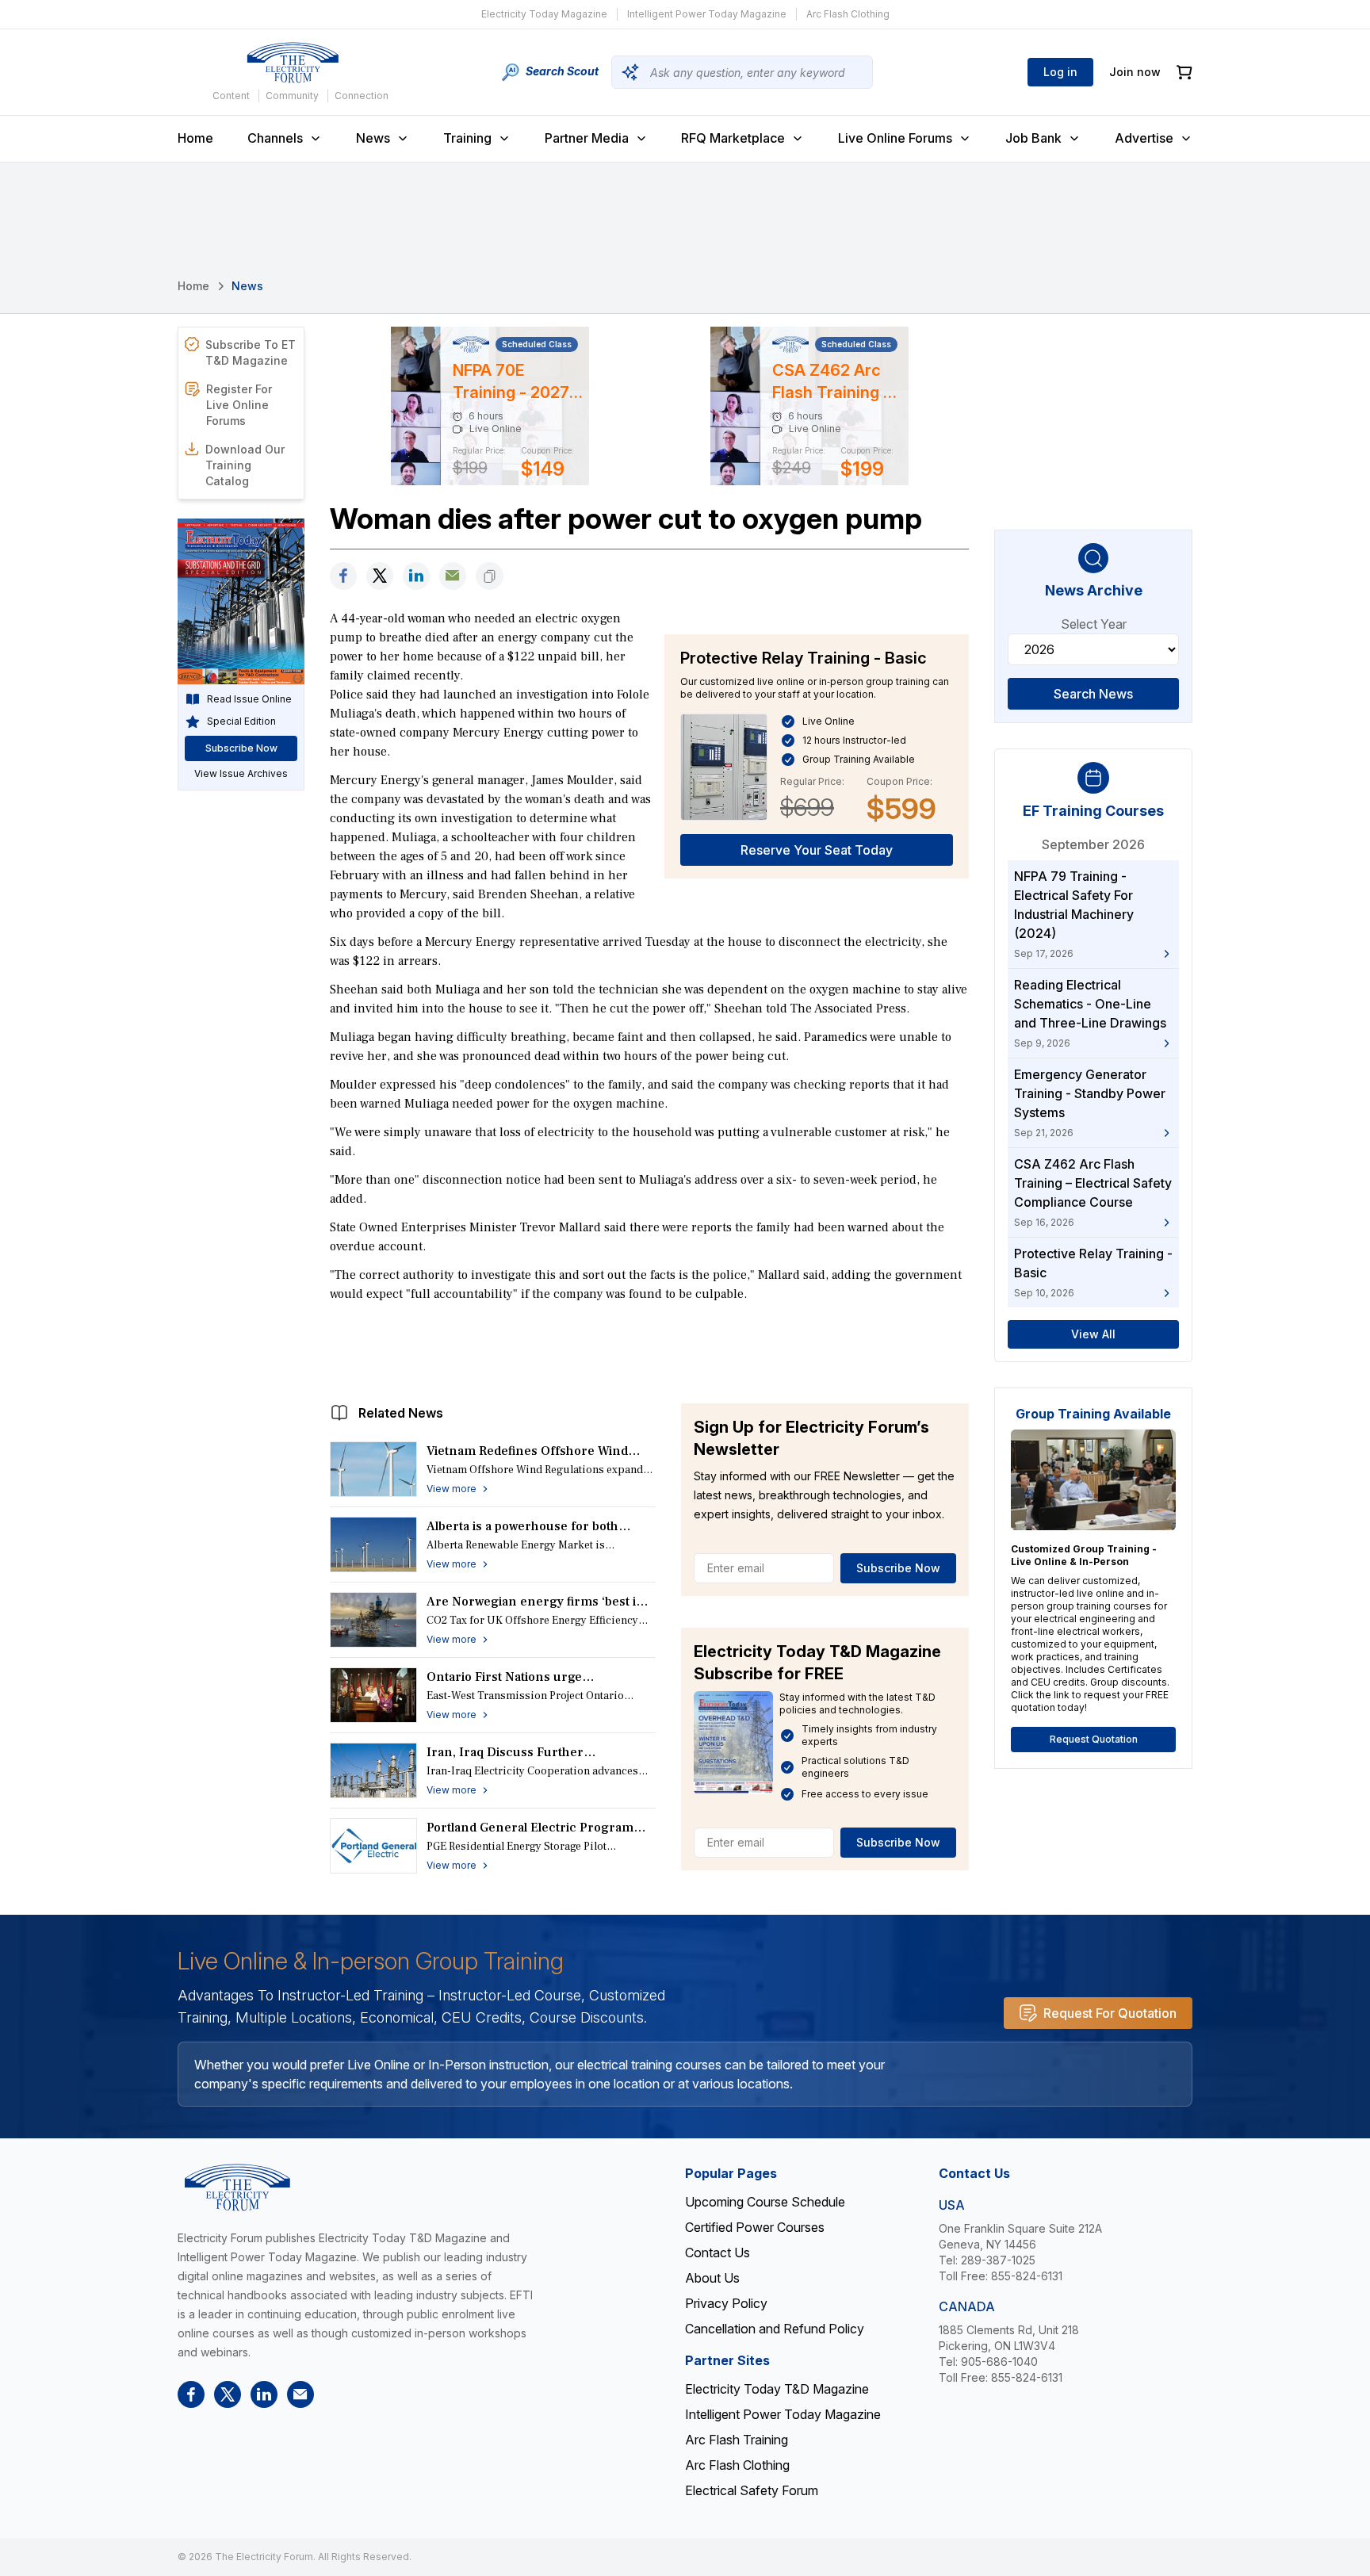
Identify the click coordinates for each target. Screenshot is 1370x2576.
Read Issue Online (249, 699)
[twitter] (380, 576)
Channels (275, 138)
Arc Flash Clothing (848, 14)
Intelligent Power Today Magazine (707, 14)
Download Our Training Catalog (245, 465)
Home (195, 138)
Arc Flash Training (737, 2440)
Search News (1093, 694)
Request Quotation (1094, 1739)
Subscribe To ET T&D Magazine (251, 352)
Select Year (1094, 624)
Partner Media (587, 138)
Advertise (1144, 138)
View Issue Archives (241, 773)
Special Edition (241, 721)
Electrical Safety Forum (752, 2490)
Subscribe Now (898, 1568)
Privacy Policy (726, 2303)
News (373, 138)
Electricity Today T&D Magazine (777, 2389)
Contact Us (718, 2253)
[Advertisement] (649, 1349)
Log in (1060, 72)
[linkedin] (416, 576)
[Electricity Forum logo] (293, 63)
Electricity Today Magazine (544, 14)
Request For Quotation (1110, 2013)
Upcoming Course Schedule (765, 2202)
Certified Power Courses (755, 2227)
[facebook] (343, 576)
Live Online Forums (895, 138)
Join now (1135, 72)
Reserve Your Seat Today (817, 850)
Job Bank (1033, 138)
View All (1093, 1334)
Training (467, 138)
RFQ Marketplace (733, 138)
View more (452, 1489)
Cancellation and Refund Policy (775, 2329)
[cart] (1184, 73)
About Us (712, 2278)
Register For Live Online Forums (239, 405)
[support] (453, 576)
